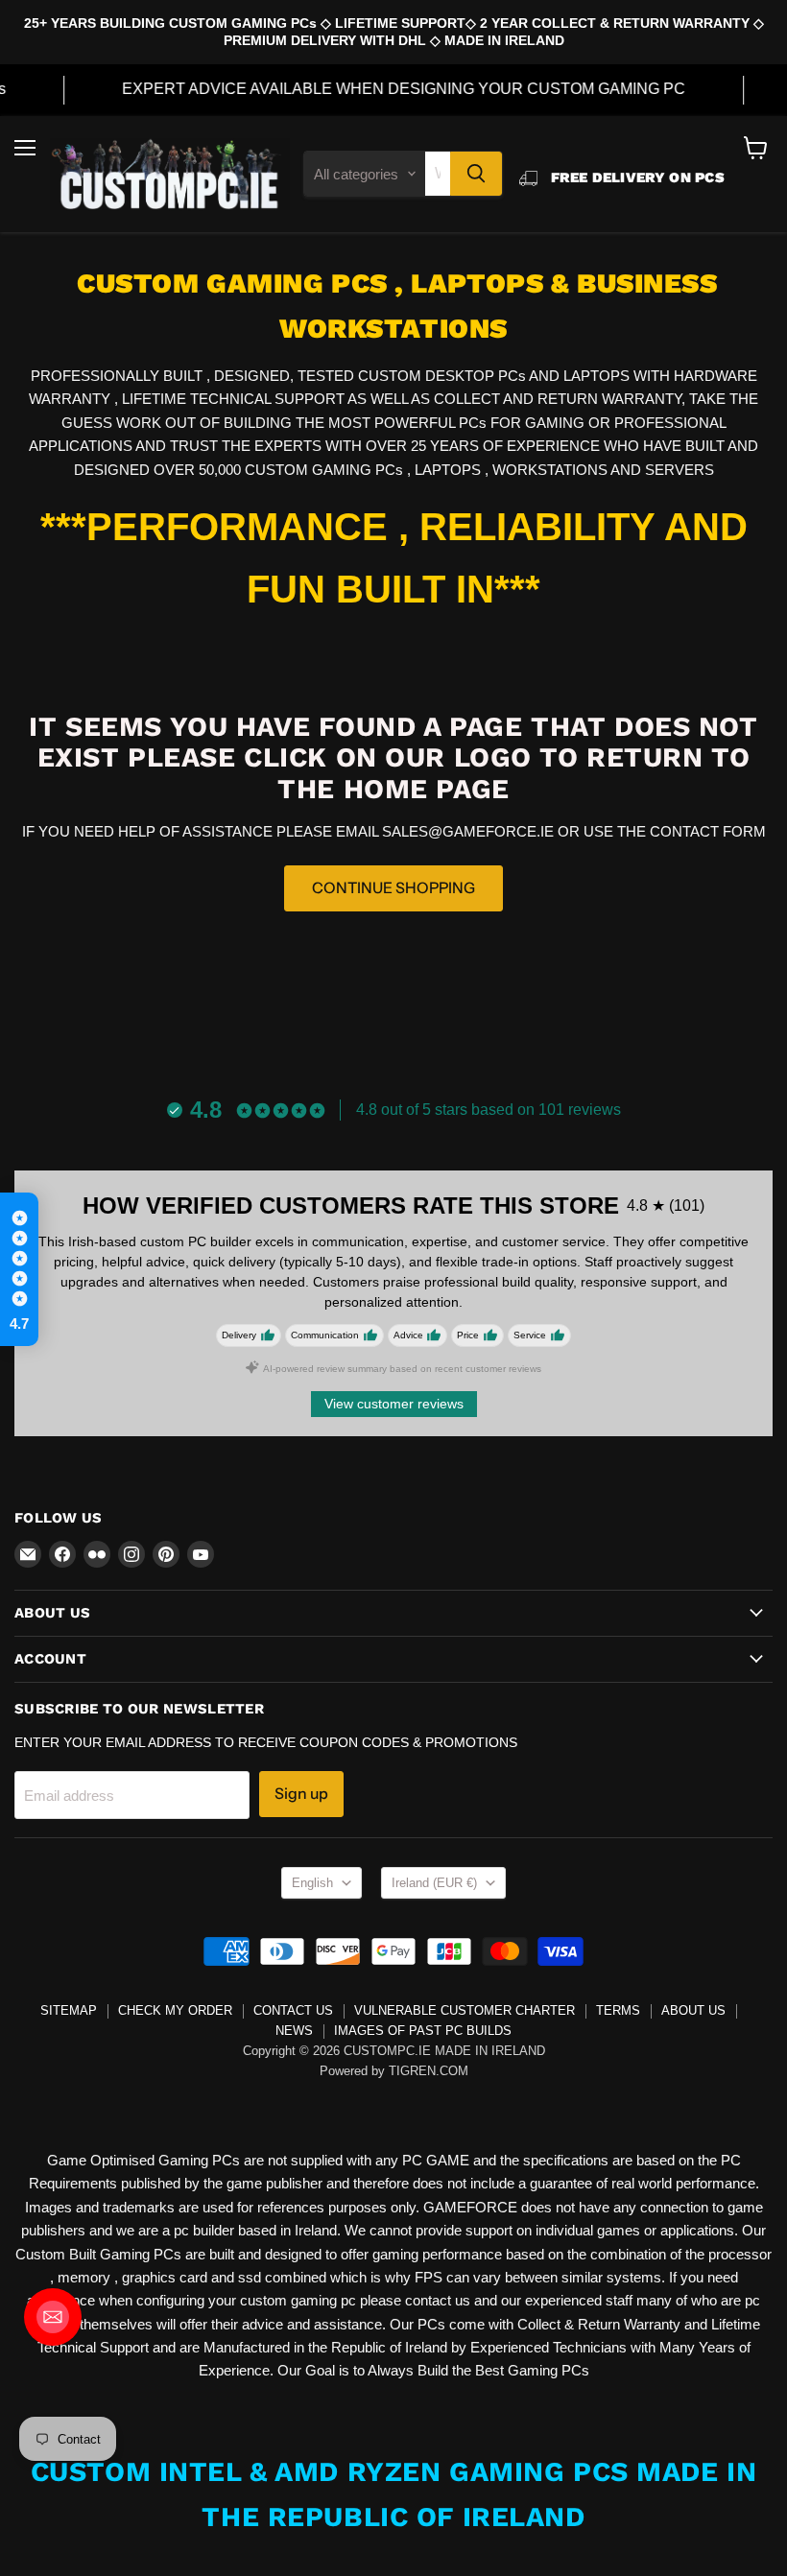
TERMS (618, 2010)
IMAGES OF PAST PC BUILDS (423, 2031)
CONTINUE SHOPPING (393, 888)
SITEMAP (69, 2010)
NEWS (294, 2031)
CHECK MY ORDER (175, 2010)
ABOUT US (693, 2010)
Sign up (301, 1794)
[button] (19, 1269)
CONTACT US (293, 2010)
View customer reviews (394, 1404)
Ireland (434, 1883)
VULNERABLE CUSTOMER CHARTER (465, 2010)
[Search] (476, 174)
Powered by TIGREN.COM (394, 2071)
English (312, 1883)
